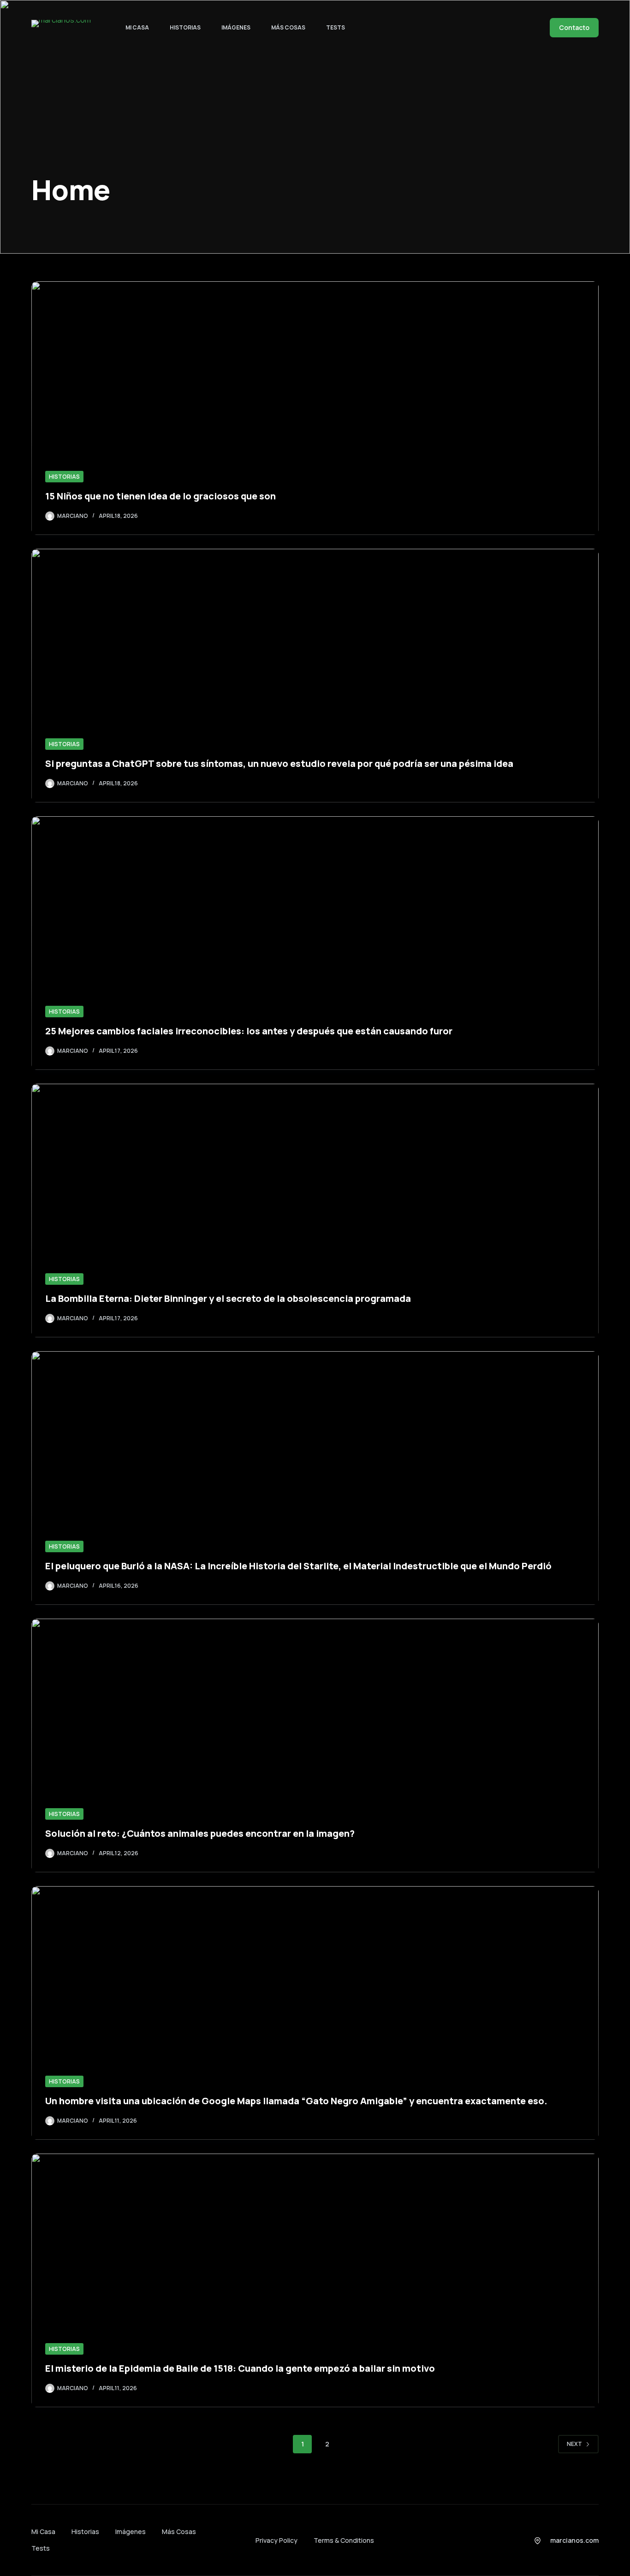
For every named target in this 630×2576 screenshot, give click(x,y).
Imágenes (236, 27)
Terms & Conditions (344, 2540)
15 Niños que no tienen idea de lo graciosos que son (160, 496)
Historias (185, 27)
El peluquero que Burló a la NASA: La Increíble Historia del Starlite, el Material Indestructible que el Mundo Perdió (298, 1566)
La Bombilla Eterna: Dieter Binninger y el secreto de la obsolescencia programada (228, 1298)
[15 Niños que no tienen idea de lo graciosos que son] (315, 408)
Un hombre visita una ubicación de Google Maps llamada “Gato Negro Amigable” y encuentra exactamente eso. (296, 2101)
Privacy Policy (276, 2540)
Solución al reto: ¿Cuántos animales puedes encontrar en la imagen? (200, 1833)
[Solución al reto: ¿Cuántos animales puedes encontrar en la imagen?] (315, 1745)
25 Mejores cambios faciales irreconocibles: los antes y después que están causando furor (249, 1031)
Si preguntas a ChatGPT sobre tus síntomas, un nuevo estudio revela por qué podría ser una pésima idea (279, 763)
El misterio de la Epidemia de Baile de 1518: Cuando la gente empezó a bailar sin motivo (240, 2368)
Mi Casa (137, 27)
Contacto (574, 27)
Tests (336, 27)
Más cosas (288, 27)
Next (574, 2444)
